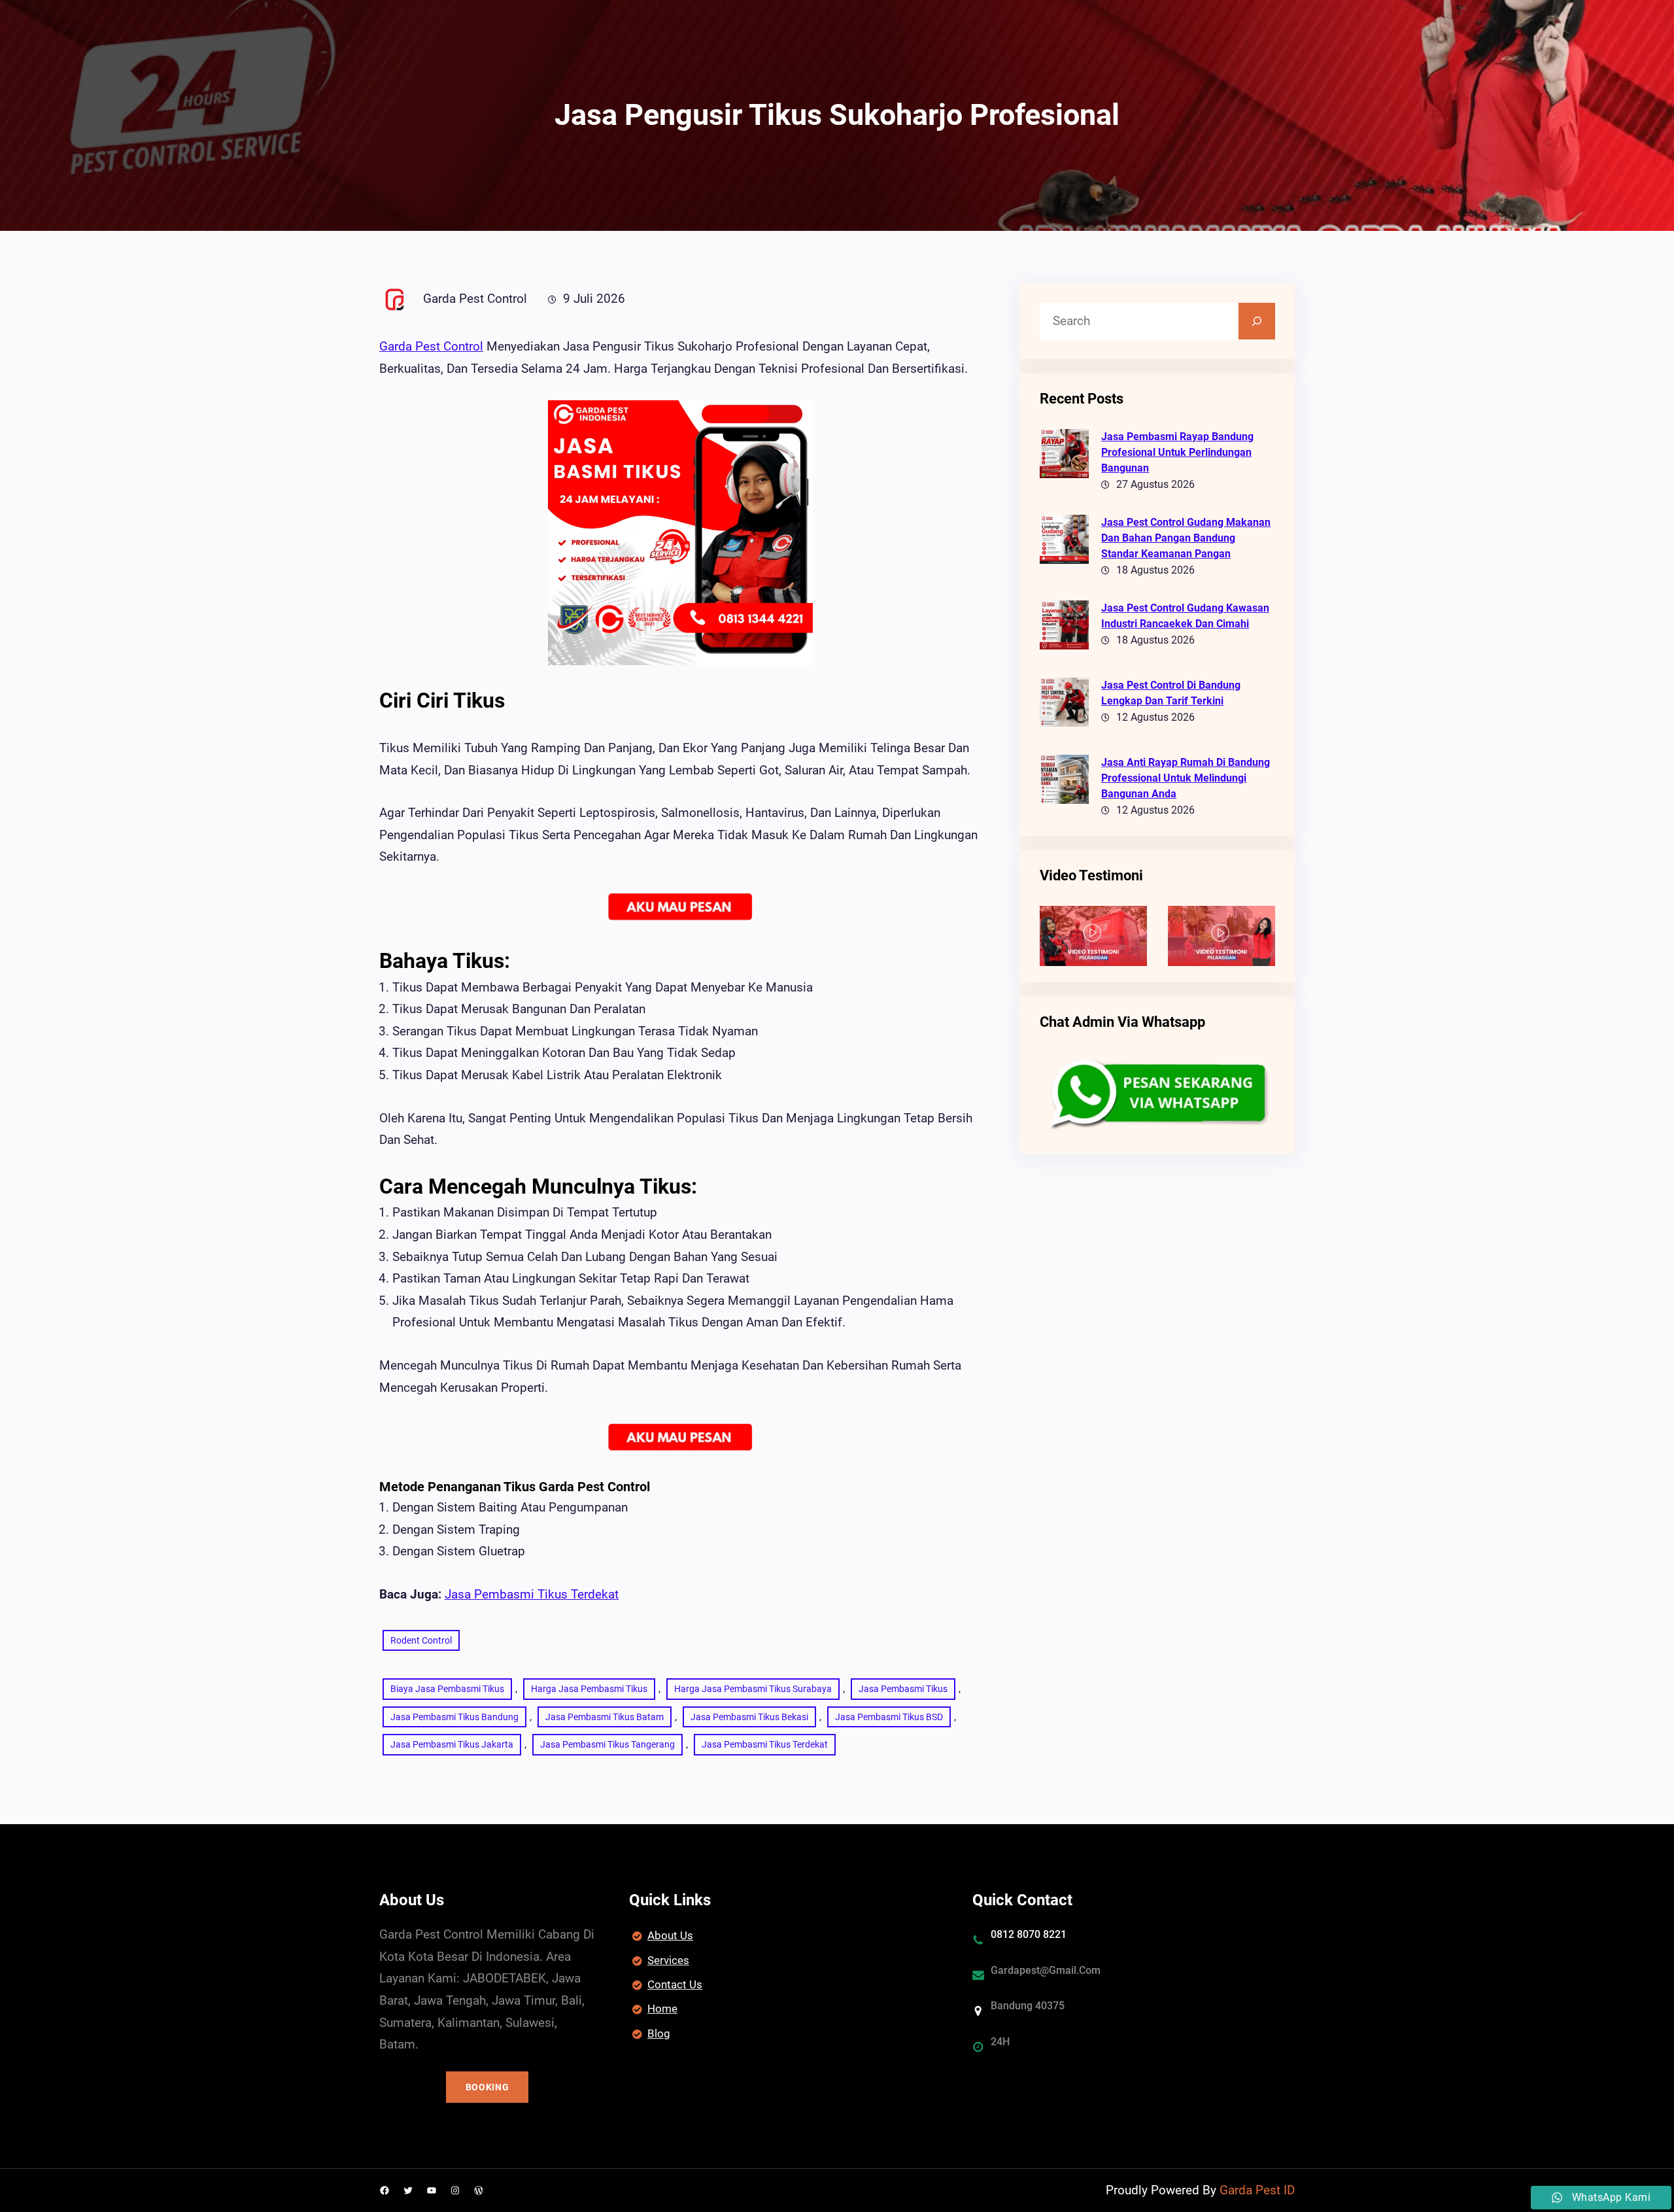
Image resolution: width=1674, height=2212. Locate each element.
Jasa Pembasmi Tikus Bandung (454, 1717)
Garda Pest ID (1257, 2190)
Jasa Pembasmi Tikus (903, 1689)
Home (662, 2009)
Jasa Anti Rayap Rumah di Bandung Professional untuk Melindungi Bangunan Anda (1186, 778)
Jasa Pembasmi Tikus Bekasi (749, 1717)
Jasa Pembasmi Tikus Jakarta (452, 1744)
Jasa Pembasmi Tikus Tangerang (607, 1744)
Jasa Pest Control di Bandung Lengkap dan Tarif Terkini (1171, 693)
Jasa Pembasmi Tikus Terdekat (532, 1594)
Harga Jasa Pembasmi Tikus (589, 1689)
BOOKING (487, 2087)
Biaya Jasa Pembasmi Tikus (447, 1689)
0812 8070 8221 (1029, 1934)
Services (668, 1960)
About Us (670, 1935)
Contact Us (675, 1984)
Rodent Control (421, 1640)
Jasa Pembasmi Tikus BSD (889, 1717)
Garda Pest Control (431, 346)
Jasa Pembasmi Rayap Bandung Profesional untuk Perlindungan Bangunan (1177, 452)
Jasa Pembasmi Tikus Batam (605, 1717)
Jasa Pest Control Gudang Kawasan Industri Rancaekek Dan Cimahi (1185, 616)
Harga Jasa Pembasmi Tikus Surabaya (753, 1689)
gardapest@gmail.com (1046, 1970)
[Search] (1257, 321)
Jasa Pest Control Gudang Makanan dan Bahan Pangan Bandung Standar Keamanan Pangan (1186, 538)
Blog (659, 2033)
